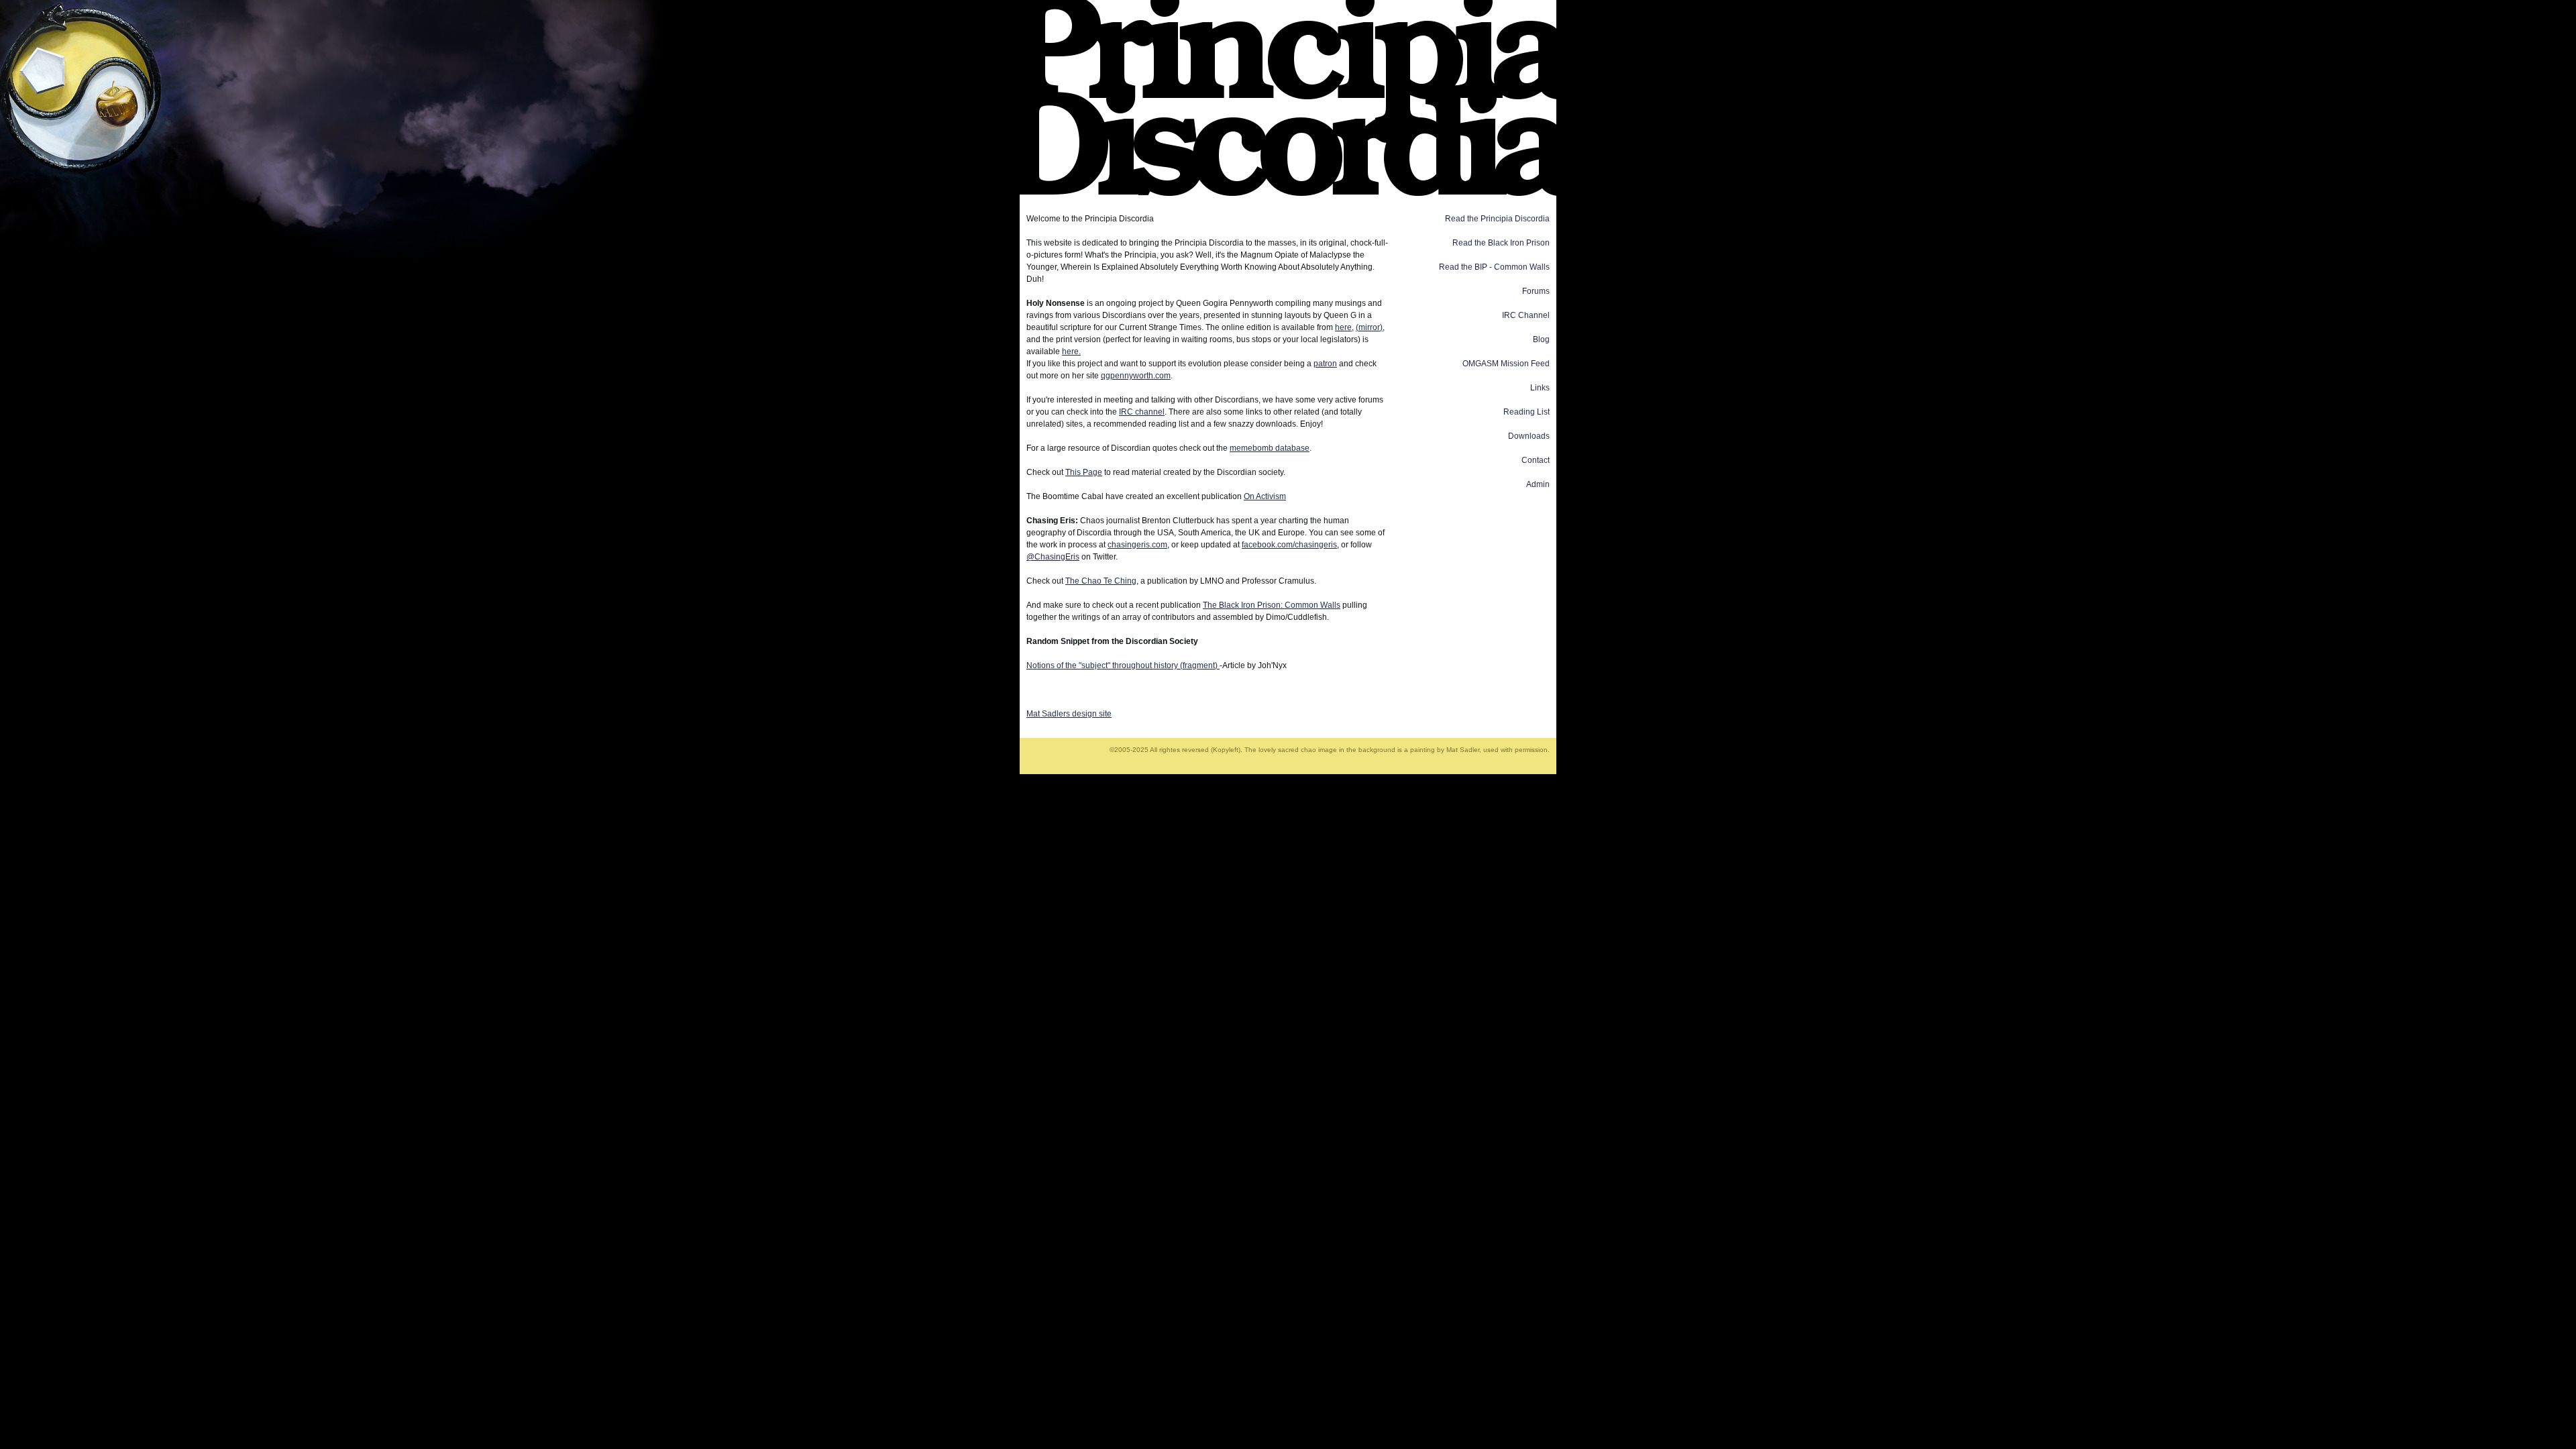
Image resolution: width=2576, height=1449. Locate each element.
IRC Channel (1526, 315)
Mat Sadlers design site (1069, 714)
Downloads (1529, 436)
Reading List (1526, 412)
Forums (1536, 291)
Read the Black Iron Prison (1501, 243)
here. (1071, 352)
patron (1325, 364)
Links (1540, 388)
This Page (1084, 472)
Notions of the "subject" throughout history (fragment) (1123, 665)
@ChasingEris (1053, 557)
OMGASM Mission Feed (1506, 364)
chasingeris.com (1137, 545)
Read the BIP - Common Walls (1494, 267)
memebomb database (1270, 448)
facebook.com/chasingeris (1289, 545)
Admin (1538, 484)
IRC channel (1142, 412)
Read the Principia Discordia (1497, 219)
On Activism (1265, 496)
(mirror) (1369, 327)
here (1343, 327)
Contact (1536, 460)
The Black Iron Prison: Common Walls (1272, 605)
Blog (1541, 339)
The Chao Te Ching (1101, 581)
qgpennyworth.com (1136, 376)
